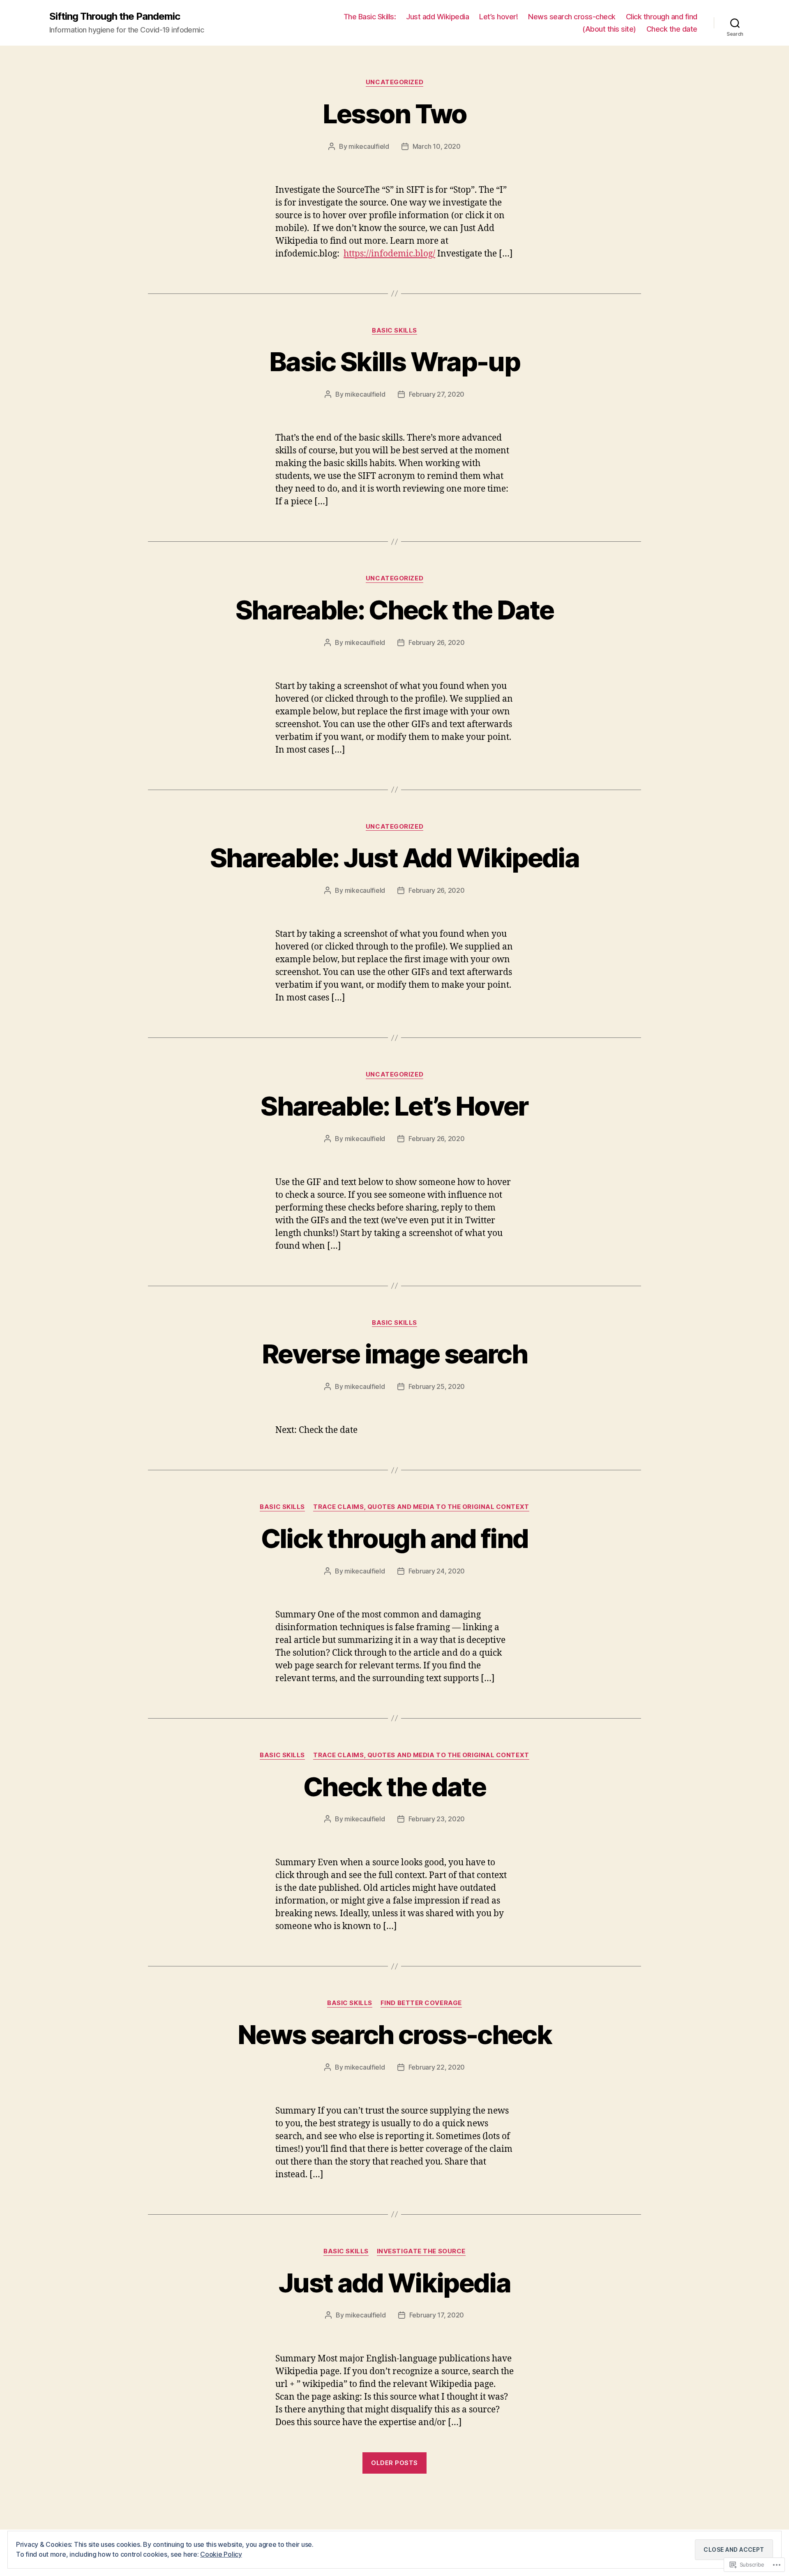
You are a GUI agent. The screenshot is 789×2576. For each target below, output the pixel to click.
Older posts (394, 2463)
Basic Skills (394, 330)
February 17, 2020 (437, 2315)
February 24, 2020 (437, 1571)
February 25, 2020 (437, 1386)
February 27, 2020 (437, 394)
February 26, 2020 (436, 642)
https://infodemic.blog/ (389, 254)
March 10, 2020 (437, 146)
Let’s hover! (498, 17)
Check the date (672, 29)
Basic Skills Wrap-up (394, 362)
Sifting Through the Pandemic (115, 16)
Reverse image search (394, 1354)
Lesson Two (394, 114)
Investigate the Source (421, 2251)
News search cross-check (572, 17)
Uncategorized (394, 82)
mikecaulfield (369, 146)
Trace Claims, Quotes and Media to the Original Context (421, 1507)
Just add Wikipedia (437, 17)
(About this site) (609, 29)
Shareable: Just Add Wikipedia (394, 858)
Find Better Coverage (421, 2003)
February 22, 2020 (437, 2067)
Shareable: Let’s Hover (394, 1106)
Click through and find (662, 17)
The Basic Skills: (370, 17)
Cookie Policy (221, 2554)
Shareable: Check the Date (395, 610)
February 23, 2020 (437, 1819)
